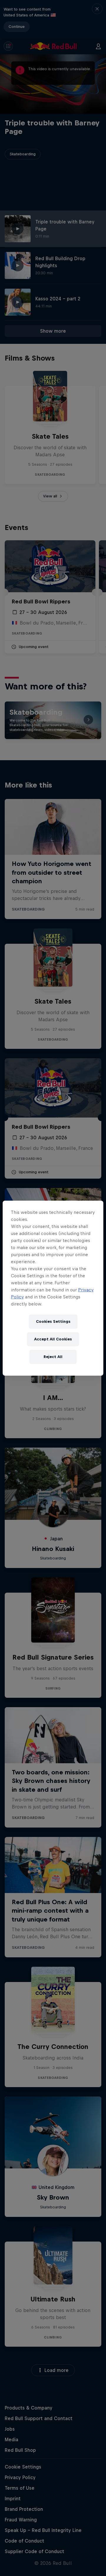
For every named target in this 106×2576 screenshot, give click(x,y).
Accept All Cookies (53, 1339)
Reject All (53, 1357)
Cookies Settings (53, 1321)
